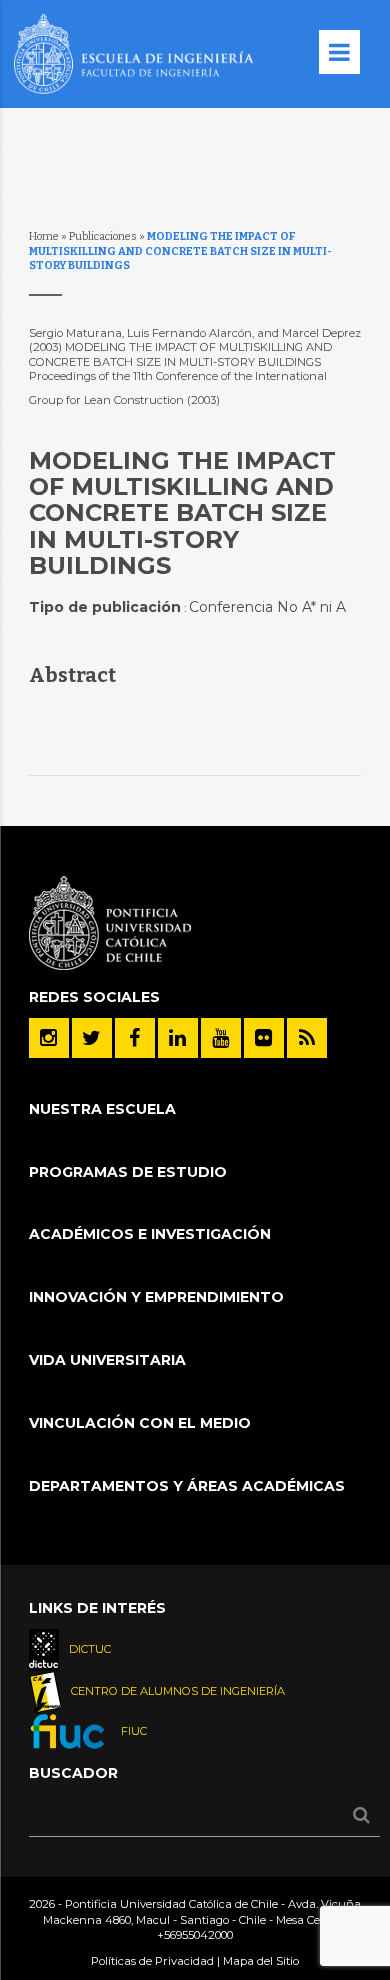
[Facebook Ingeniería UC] (135, 1038)
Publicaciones (103, 236)
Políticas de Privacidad (152, 1961)
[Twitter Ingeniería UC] (92, 1038)
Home (44, 236)
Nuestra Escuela (102, 1109)
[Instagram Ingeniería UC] (49, 1038)
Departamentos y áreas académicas (187, 1486)
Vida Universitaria (107, 1360)
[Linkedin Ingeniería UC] (178, 1038)
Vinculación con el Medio (140, 1423)
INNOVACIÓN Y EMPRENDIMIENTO (156, 1297)
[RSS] (307, 1038)
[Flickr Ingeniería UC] (264, 1038)
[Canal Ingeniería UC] (221, 1038)
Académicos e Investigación (150, 1234)
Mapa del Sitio (261, 1961)
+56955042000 (195, 1935)
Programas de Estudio (128, 1172)
